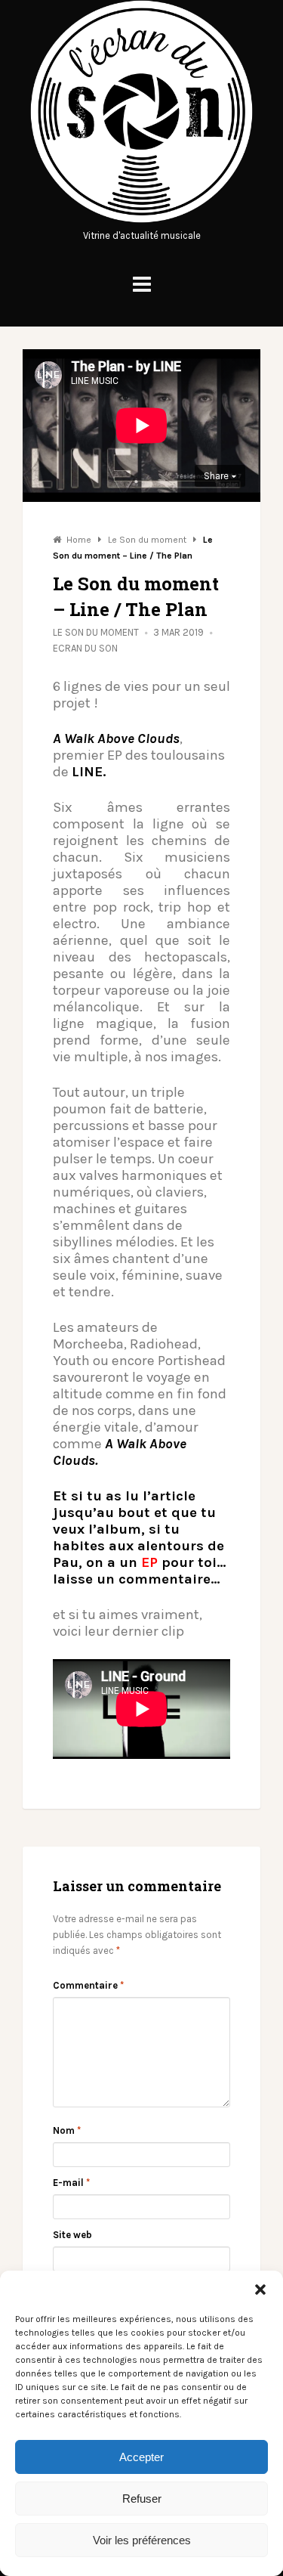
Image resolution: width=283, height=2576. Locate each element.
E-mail (71, 2183)
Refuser (142, 2499)
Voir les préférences (142, 2540)
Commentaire (88, 1985)
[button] (260, 2290)
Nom (67, 2130)
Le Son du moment (96, 632)
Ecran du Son (85, 648)
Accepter (141, 2457)
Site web (72, 2235)
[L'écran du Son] (141, 220)
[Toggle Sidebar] (142, 285)
